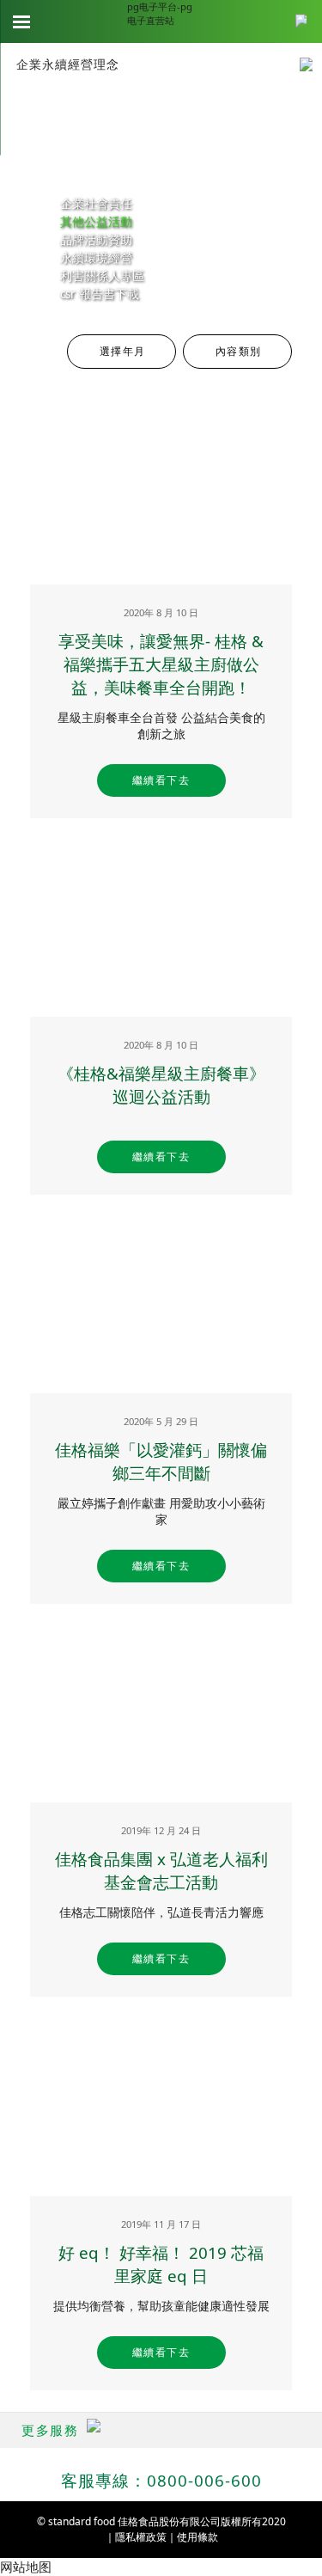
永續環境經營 (96, 258)
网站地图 (26, 2567)
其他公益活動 (96, 222)
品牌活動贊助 (96, 240)
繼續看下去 (161, 780)
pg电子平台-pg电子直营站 (160, 13)
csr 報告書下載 (100, 294)
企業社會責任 (96, 204)
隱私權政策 (141, 2537)
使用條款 (197, 2537)
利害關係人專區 (102, 276)
